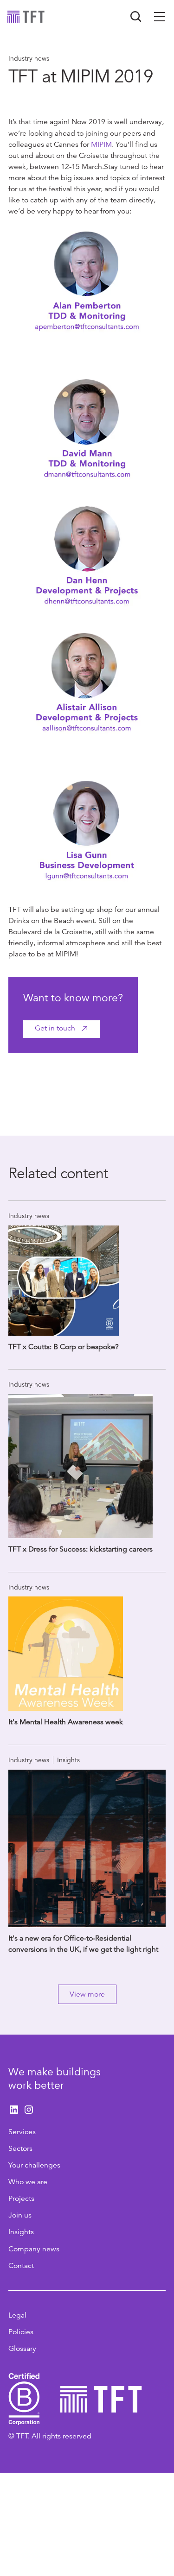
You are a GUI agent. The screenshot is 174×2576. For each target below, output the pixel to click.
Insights (21, 2232)
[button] (160, 17)
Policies (21, 2332)
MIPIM (101, 145)
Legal (17, 2315)
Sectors (20, 2149)
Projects (21, 2199)
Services (22, 2132)
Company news (34, 2249)
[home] (26, 17)
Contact (21, 2266)
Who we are (28, 2182)
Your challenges (34, 2165)
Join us (20, 2215)
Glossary (22, 2349)
